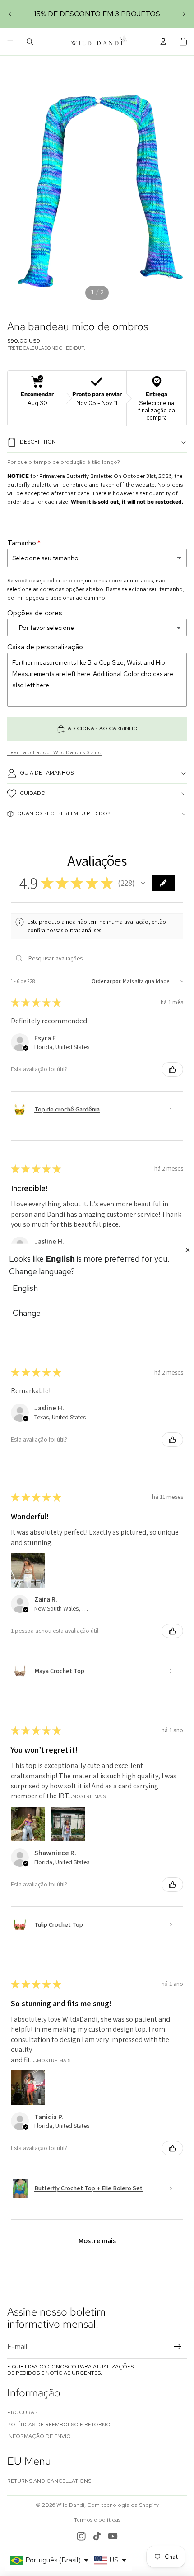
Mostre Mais (89, 1796)
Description (38, 442)
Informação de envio (39, 2436)
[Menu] (10, 42)
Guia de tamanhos (47, 773)
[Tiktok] (97, 2536)
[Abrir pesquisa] (30, 42)
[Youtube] (113, 2536)
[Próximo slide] (184, 14)
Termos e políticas (97, 2520)
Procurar (23, 2412)
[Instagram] (81, 2536)
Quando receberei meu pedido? (64, 813)
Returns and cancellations (49, 2481)
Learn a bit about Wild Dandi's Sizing (54, 752)
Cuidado (33, 793)
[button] (143, 883)
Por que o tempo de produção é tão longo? (64, 462)
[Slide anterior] (10, 14)
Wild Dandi (70, 2505)
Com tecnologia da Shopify (123, 2505)
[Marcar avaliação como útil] (172, 1069)
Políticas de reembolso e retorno (59, 2425)
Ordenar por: (107, 981)
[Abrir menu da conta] (163, 42)
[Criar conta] (178, 2347)
